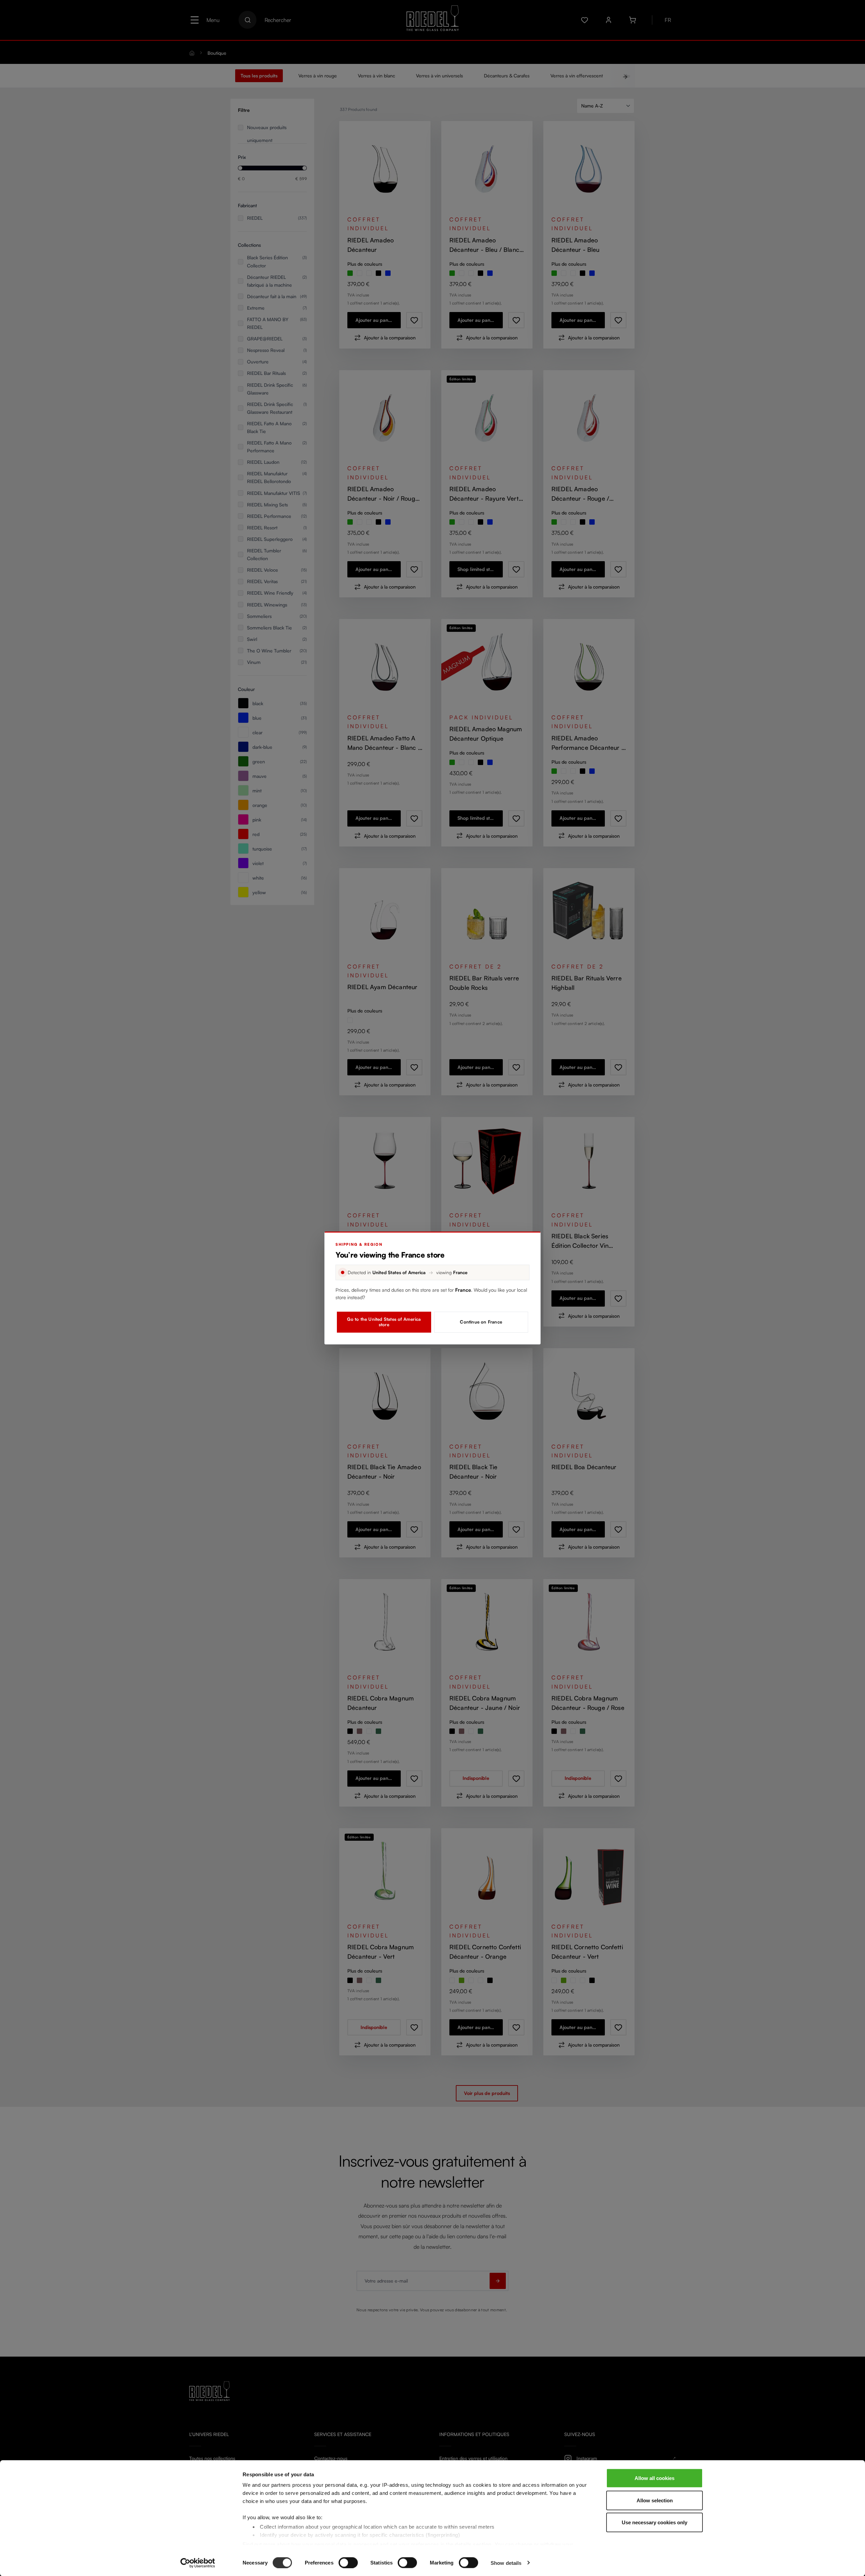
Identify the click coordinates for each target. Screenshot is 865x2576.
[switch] (348, 2562)
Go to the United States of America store (384, 1322)
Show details (506, 2563)
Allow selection (655, 2500)
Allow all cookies (654, 2478)
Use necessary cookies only (654, 2522)
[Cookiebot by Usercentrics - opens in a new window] (198, 2563)
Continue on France (481, 1322)
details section (473, 2544)
